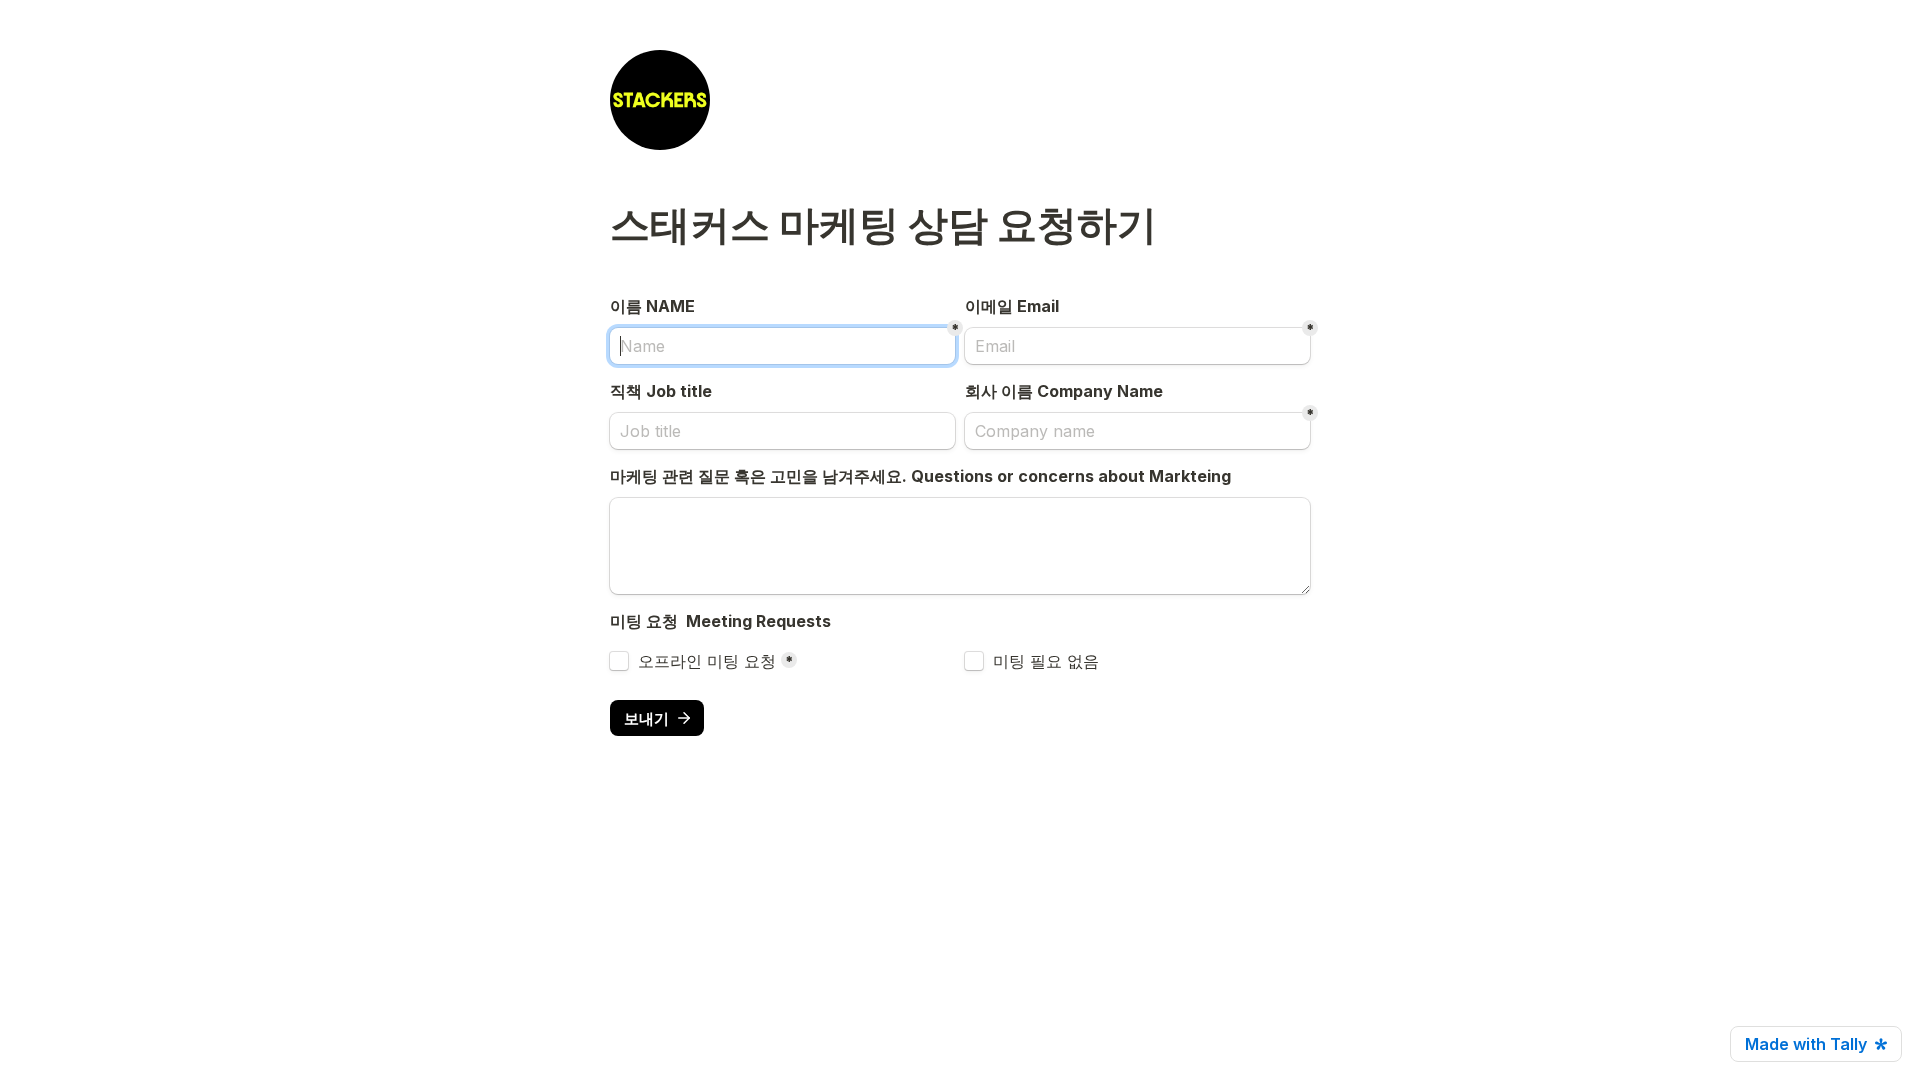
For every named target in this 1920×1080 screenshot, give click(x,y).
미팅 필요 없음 (1046, 661)
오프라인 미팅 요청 (707, 661)
